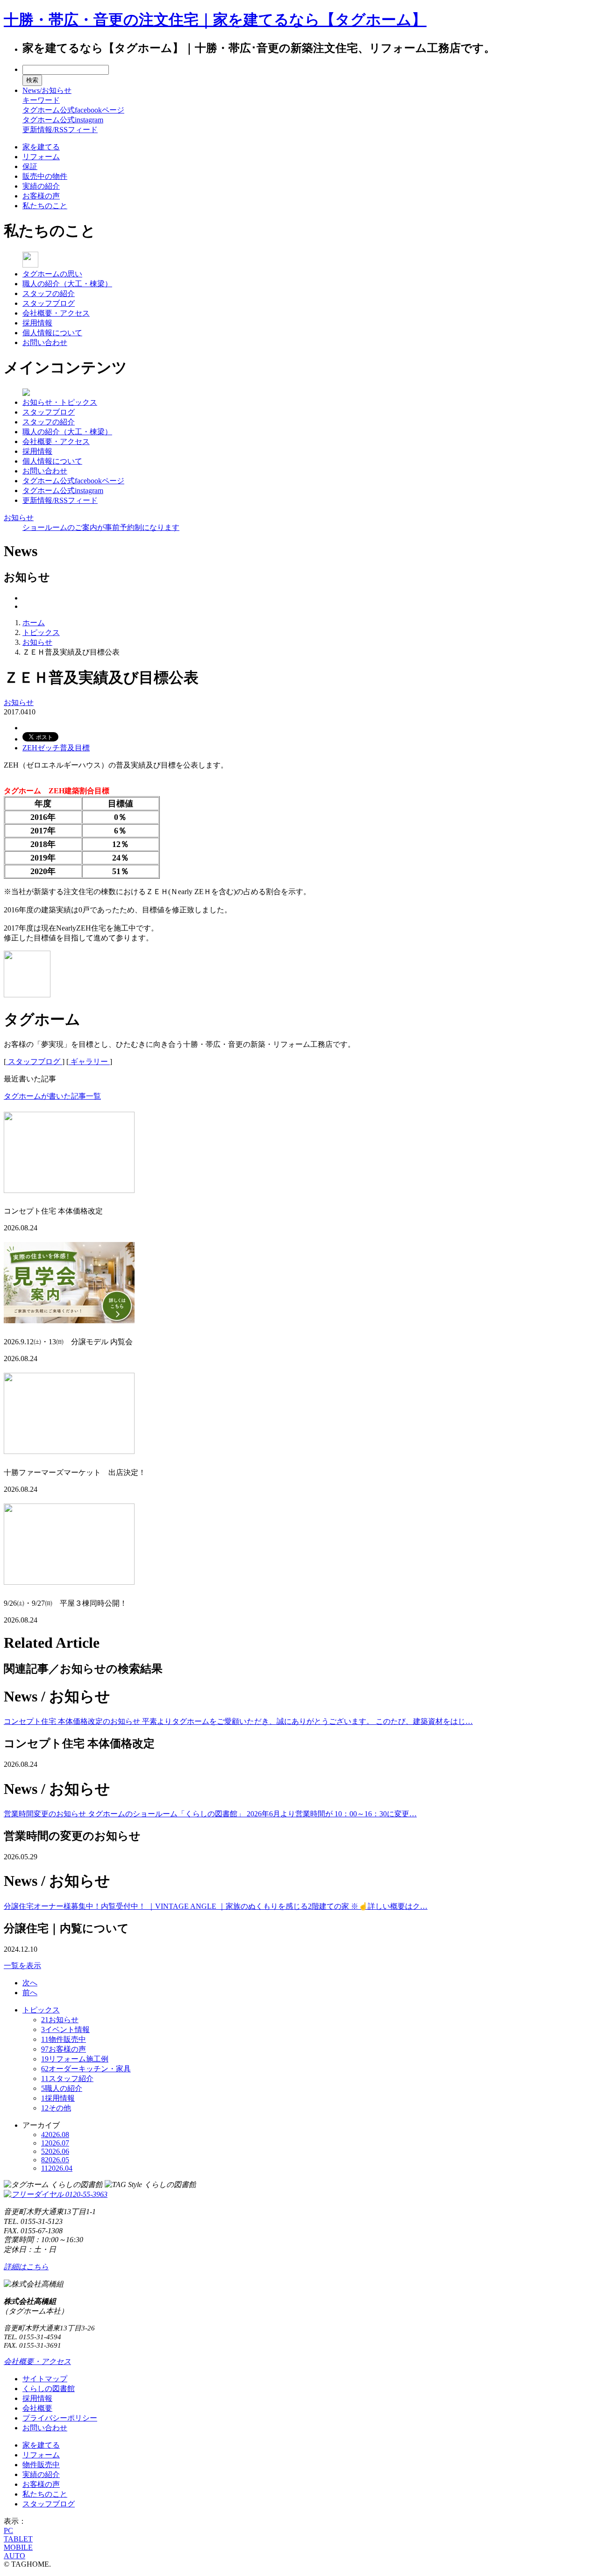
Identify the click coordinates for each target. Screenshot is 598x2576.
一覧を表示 (22, 1966)
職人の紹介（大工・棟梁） (67, 284)
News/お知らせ (47, 90)
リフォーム (41, 157)
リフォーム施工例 (75, 2059)
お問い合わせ (45, 342)
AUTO (14, 2556)
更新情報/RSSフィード (60, 130)
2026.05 (55, 2160)
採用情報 (37, 323)
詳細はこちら (26, 2267)
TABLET (18, 2539)
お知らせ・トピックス (60, 402)
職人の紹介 (62, 2088)
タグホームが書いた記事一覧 (52, 1096)
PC (8, 2530)
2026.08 (55, 2135)
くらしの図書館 (49, 2389)
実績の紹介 (41, 186)
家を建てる (41, 147)
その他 (56, 2108)
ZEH (30, 748)
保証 (30, 166)
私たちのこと (45, 206)
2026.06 (55, 2151)
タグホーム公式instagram (63, 120)
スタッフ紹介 (67, 2078)
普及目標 (75, 748)
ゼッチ (49, 748)
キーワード (41, 100)
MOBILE (18, 2547)
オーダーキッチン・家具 (86, 2069)
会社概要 (37, 2408)
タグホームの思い (52, 274)
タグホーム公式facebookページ (73, 110)
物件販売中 (64, 2039)
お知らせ (19, 518)
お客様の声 (41, 196)
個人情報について (52, 333)
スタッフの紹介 (49, 293)
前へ (30, 1993)
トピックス (41, 632)
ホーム (34, 623)
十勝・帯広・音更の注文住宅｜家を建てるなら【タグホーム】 (215, 20)
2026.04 (57, 2168)
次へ (30, 1983)
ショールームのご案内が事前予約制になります (101, 527)
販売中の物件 (45, 176)
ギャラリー (89, 1062)
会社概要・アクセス (56, 313)
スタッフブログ (49, 303)
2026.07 (55, 2143)
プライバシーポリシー (60, 2418)
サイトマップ (45, 2379)
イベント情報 (65, 2029)
